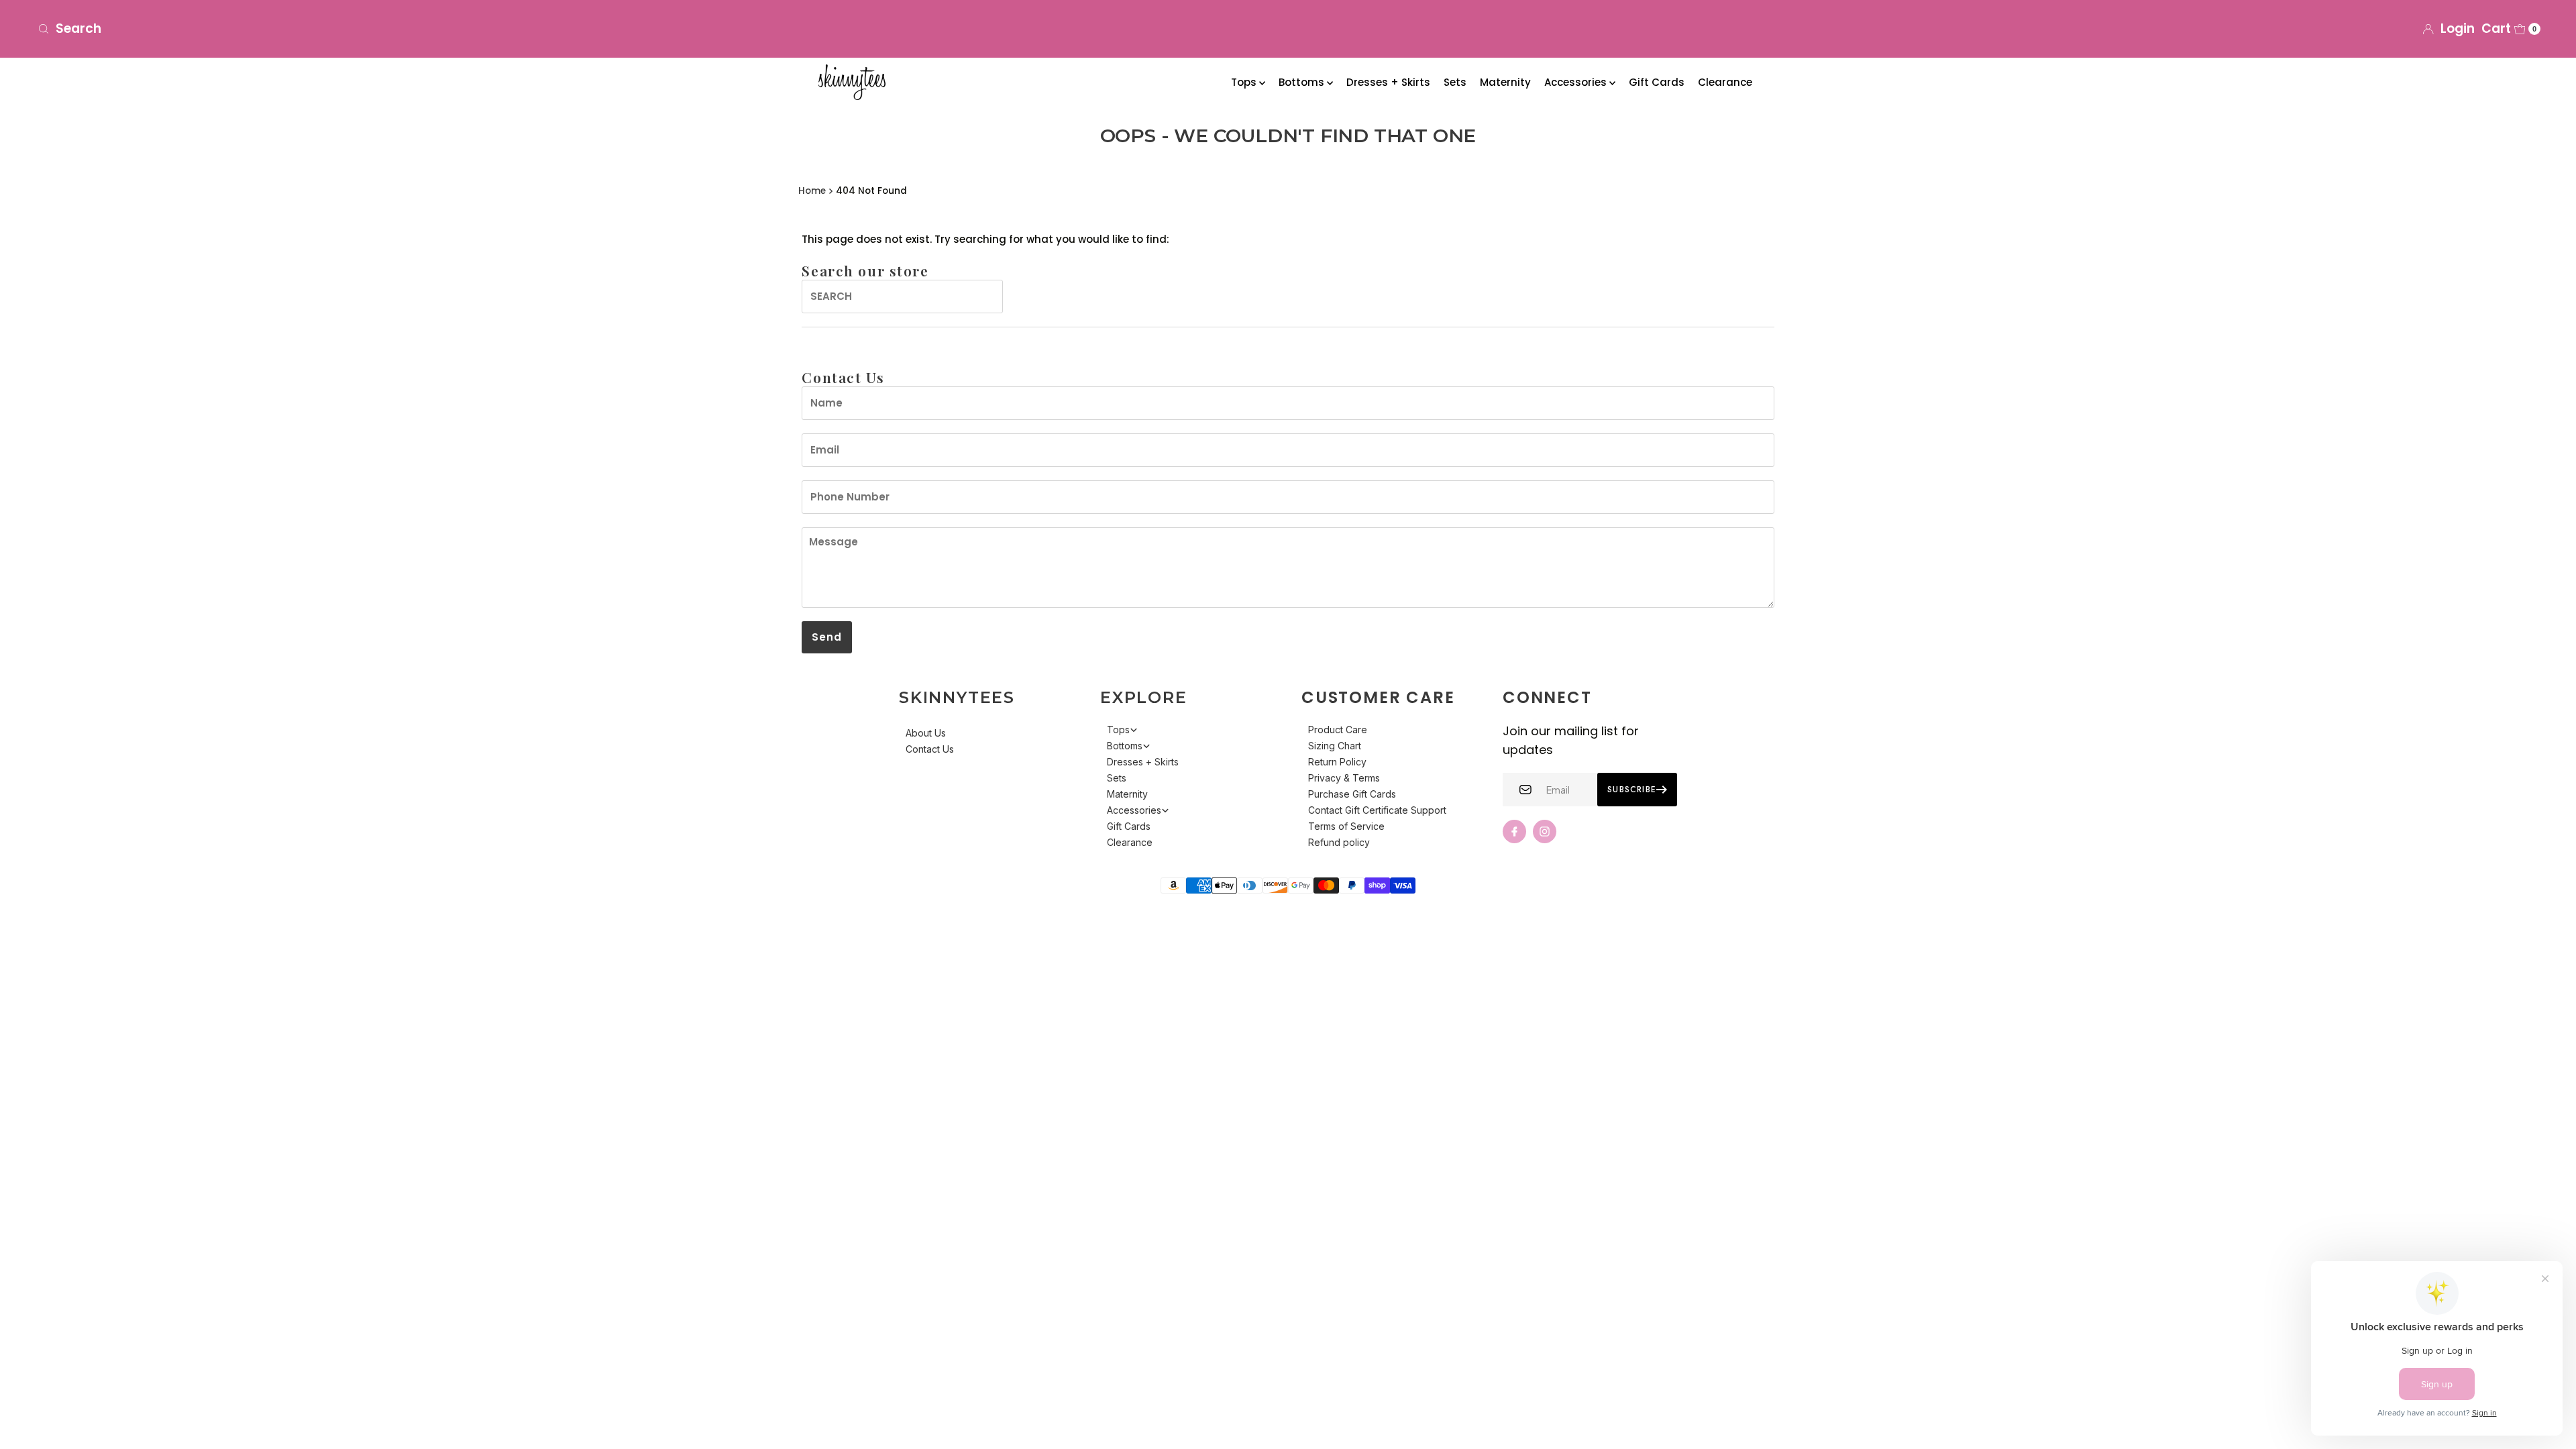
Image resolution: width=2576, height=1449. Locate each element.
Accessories (1577, 82)
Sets (1455, 82)
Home (812, 191)
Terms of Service (1346, 826)
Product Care (1338, 730)
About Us (926, 733)
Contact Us (930, 749)
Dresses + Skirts (1388, 82)
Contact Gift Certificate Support (1377, 810)
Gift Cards (1657, 82)
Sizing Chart (1335, 746)
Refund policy (1339, 842)
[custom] (1514, 831)
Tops (1245, 82)
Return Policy (1337, 762)
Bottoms (1303, 82)
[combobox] (447, 29)
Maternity (1505, 82)
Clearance (1725, 82)
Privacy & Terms (1344, 778)
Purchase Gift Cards (1352, 794)
